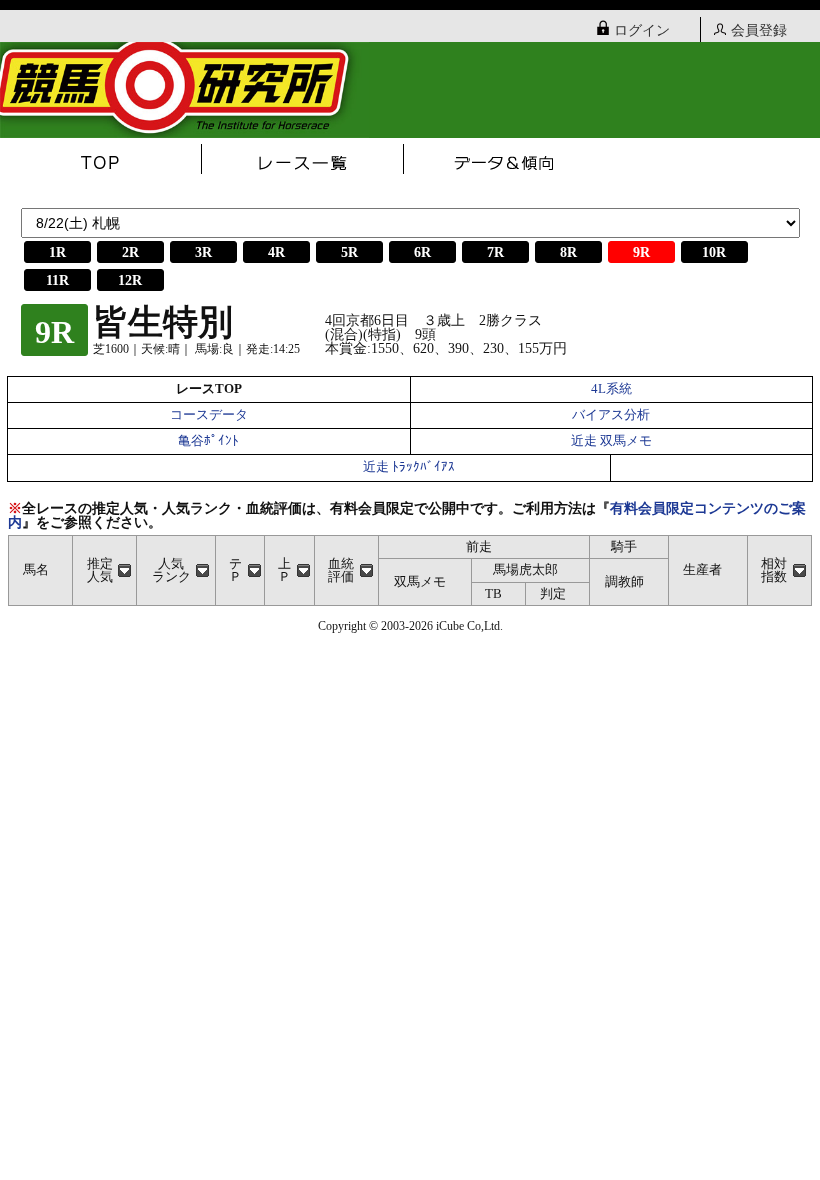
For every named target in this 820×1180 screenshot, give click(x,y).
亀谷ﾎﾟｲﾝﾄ (208, 441)
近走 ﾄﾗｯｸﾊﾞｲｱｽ (409, 467)
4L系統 (611, 389)
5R (349, 252)
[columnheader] (105, 570)
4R (276, 252)
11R (57, 280)
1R (57, 252)
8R (568, 252)
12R (130, 280)
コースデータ (209, 415)
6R (422, 252)
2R (130, 252)
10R (714, 252)
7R (495, 252)
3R (203, 252)
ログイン (642, 30)
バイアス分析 (611, 415)
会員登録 (759, 30)
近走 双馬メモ (611, 441)
